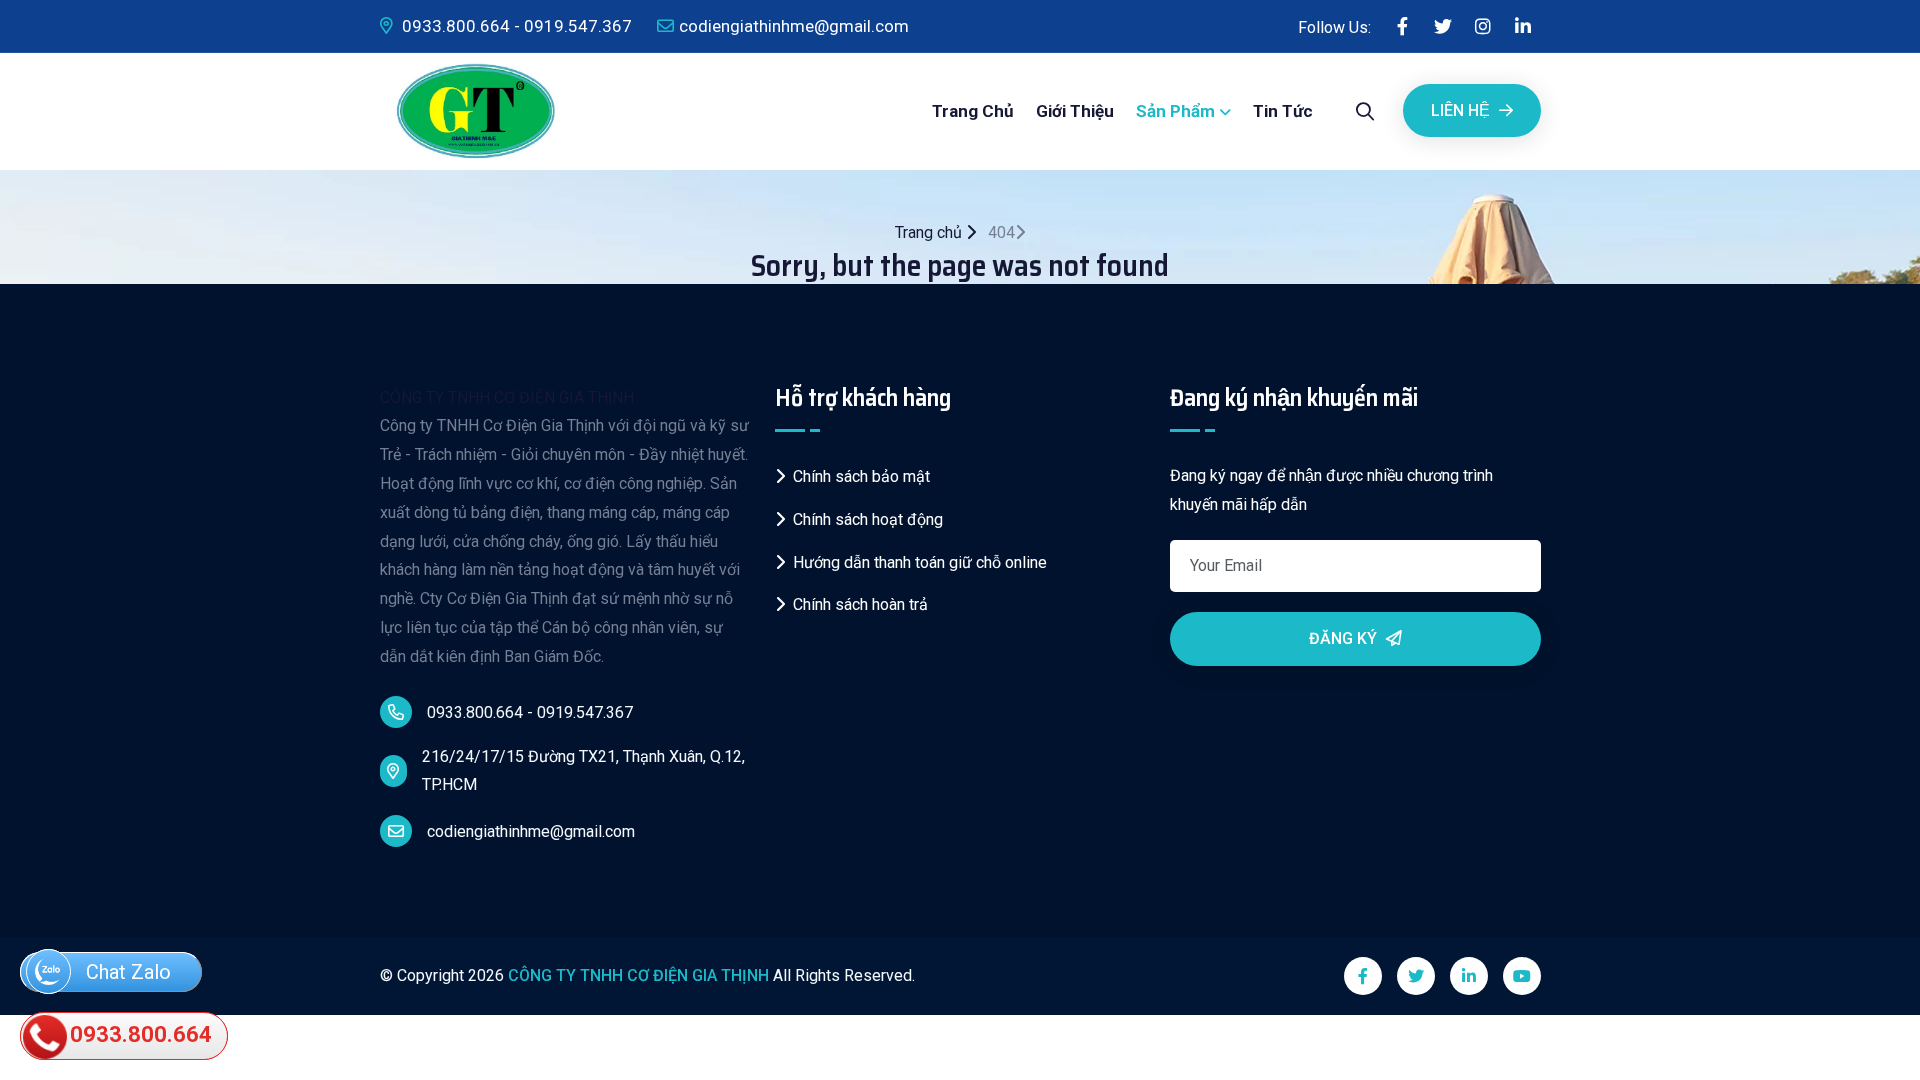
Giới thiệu (1075, 111)
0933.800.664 (138, 1034)
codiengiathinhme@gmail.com (794, 26)
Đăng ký (1345, 638)
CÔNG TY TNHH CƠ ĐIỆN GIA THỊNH (507, 397)
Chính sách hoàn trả (860, 604)
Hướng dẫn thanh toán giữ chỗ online (920, 562)
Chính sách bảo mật (861, 476)
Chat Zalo (126, 972)
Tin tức (1283, 111)
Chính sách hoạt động (868, 519)
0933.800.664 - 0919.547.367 (515, 26)
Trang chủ (973, 111)
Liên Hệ (1462, 110)
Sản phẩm (1175, 111)
